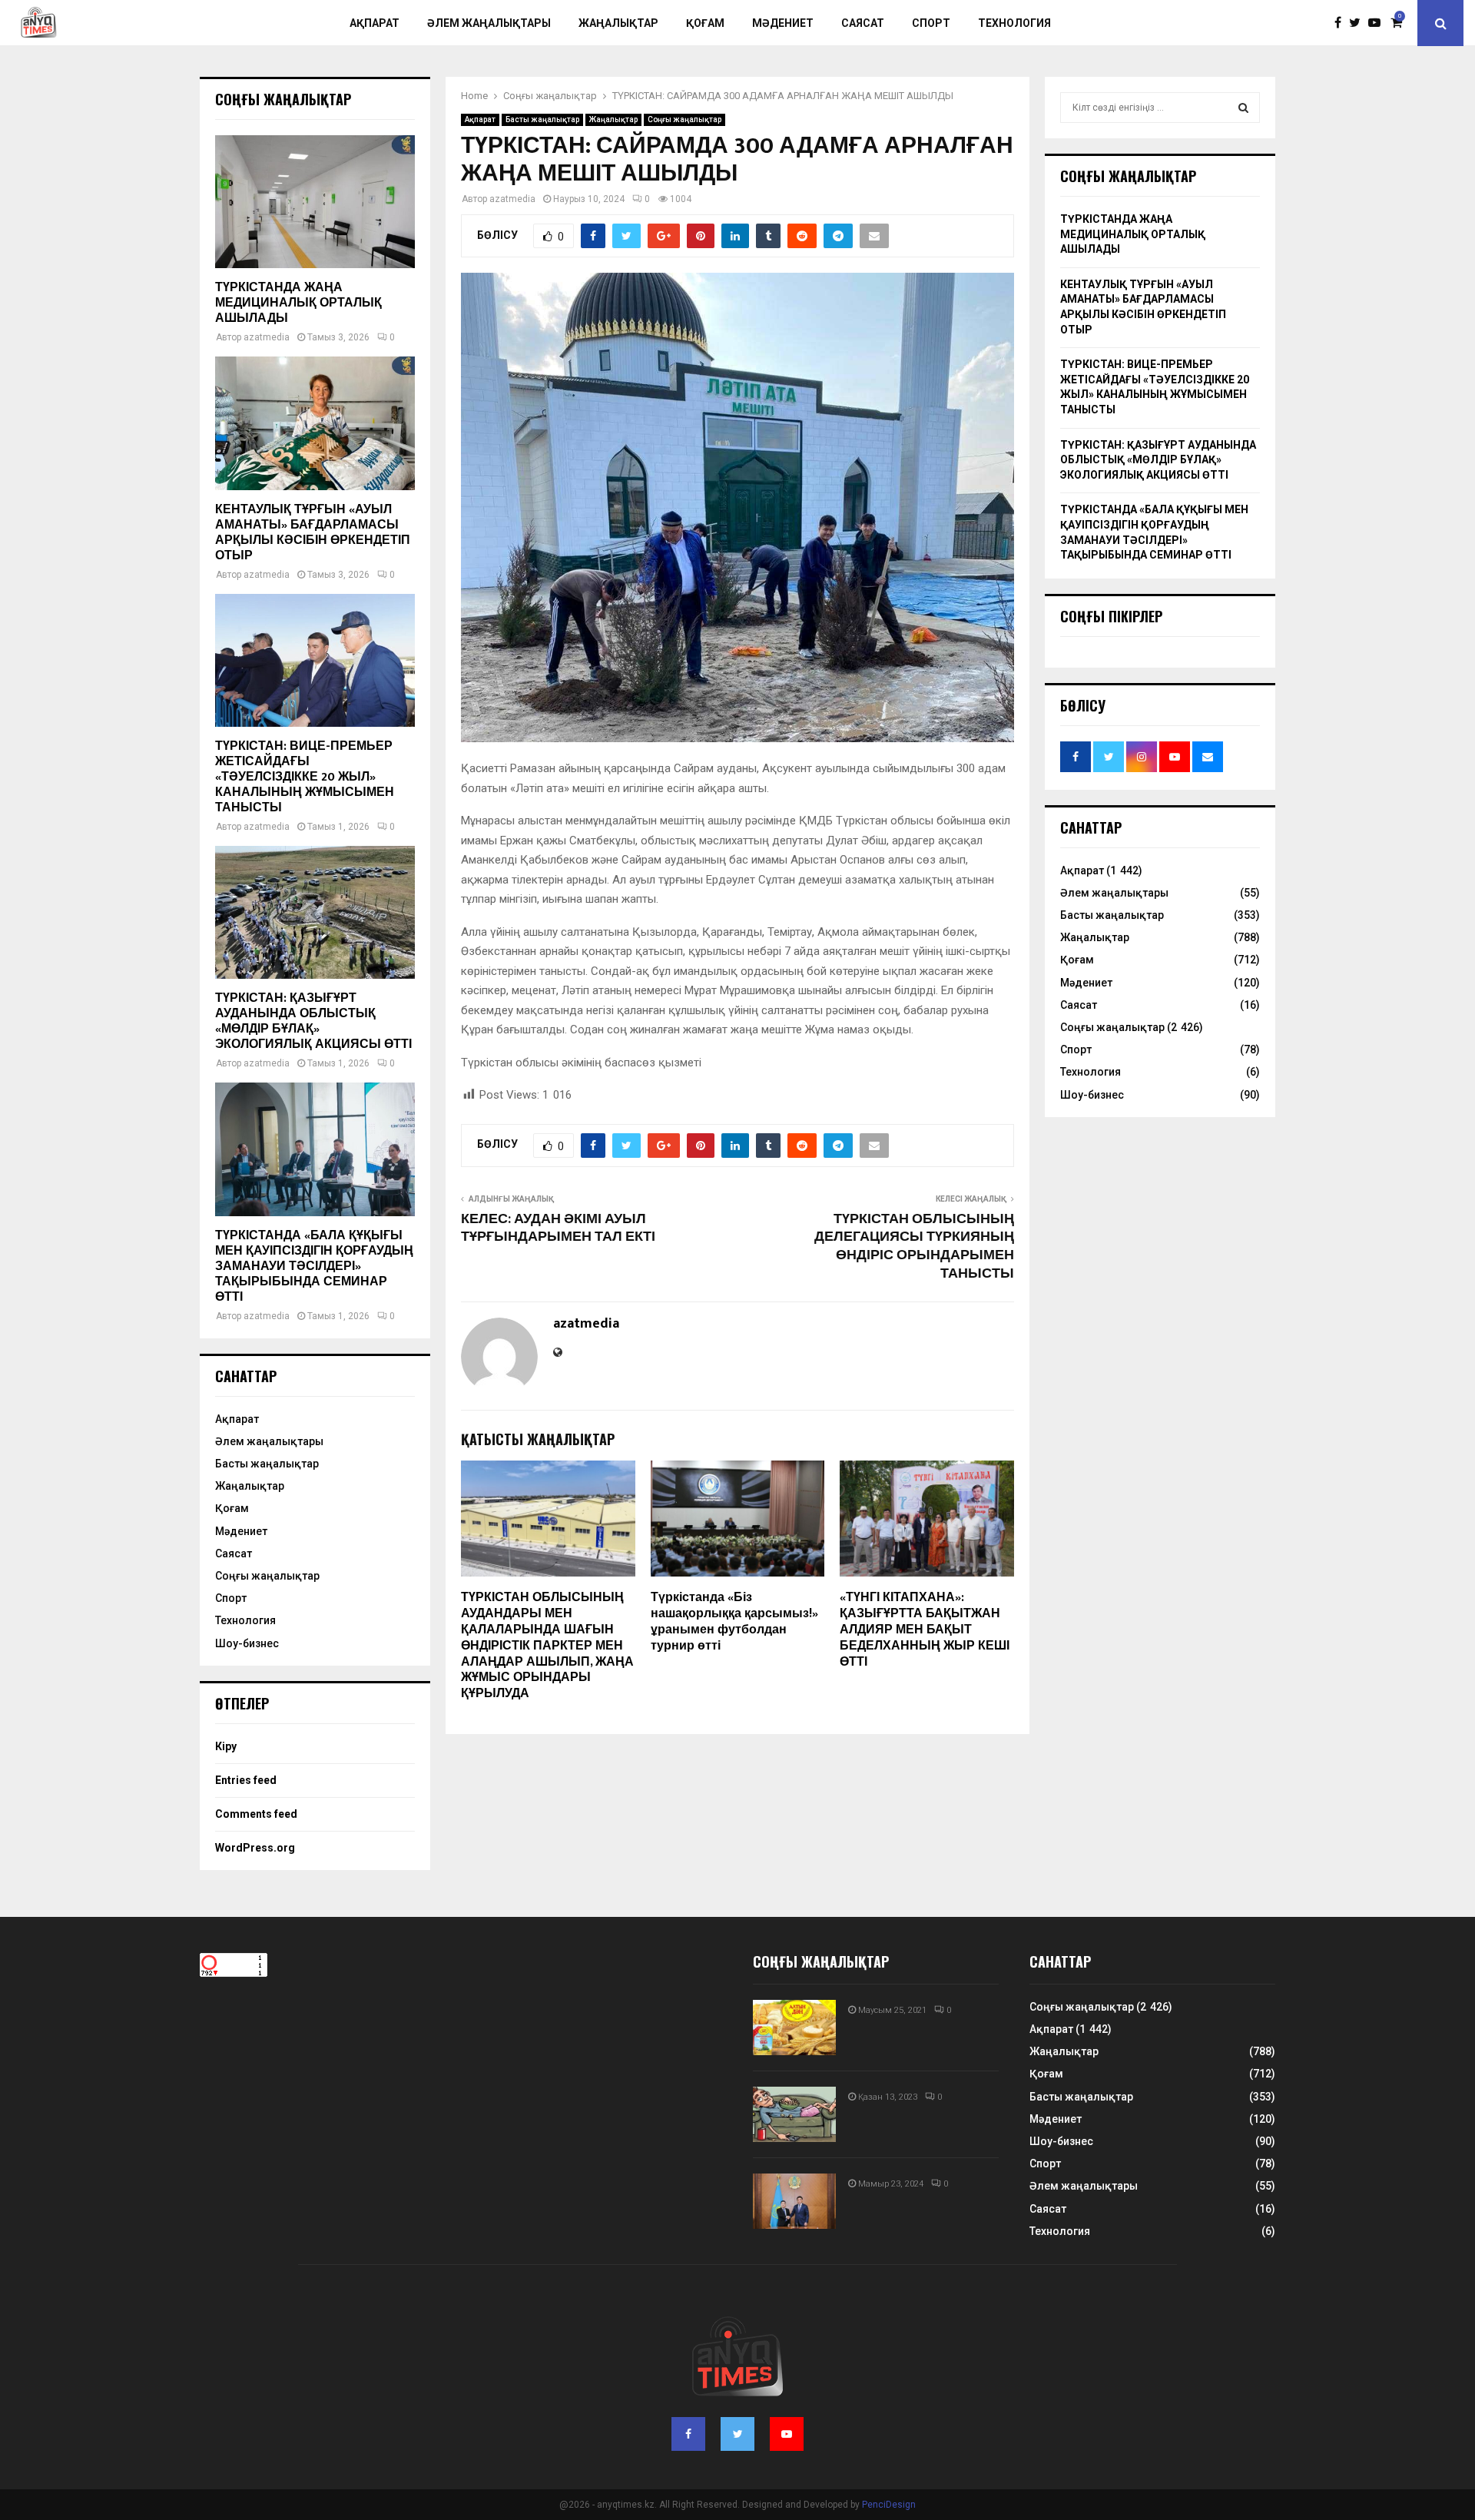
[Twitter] (1359, 23)
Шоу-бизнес (247, 1643)
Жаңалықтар (618, 23)
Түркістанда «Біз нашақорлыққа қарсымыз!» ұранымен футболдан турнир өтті (734, 1621)
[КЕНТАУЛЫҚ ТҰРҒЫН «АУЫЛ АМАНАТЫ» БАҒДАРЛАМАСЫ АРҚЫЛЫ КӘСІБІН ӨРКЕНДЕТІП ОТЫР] (315, 423)
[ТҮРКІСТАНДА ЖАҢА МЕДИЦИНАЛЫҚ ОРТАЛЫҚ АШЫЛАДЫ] (315, 202)
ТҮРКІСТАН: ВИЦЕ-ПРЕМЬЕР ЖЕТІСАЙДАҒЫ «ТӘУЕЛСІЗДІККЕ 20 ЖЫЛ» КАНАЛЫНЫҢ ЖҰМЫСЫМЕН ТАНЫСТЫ (305, 777)
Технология (1014, 23)
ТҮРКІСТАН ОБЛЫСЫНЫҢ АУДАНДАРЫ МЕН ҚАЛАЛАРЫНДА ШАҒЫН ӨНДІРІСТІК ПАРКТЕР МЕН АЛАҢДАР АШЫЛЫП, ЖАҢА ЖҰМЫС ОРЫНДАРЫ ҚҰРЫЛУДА (547, 1646)
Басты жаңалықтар (542, 119)
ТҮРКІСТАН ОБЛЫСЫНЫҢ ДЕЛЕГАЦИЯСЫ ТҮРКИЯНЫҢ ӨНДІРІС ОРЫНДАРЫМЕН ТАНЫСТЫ (914, 1247)
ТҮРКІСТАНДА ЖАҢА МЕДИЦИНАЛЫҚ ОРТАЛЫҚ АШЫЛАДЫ (298, 303)
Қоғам (705, 23)
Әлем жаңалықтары (489, 23)
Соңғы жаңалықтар (684, 119)
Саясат (863, 23)
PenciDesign (889, 2505)
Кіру (226, 1746)
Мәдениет (783, 23)
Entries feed (246, 1780)
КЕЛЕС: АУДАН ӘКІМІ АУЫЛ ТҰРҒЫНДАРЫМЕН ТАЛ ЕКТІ (558, 1228)
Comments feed (256, 1814)
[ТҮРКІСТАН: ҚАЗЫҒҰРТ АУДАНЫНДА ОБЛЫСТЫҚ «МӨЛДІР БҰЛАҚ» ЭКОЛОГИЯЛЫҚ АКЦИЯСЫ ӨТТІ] (315, 912)
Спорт (931, 23)
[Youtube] (1378, 23)
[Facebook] (1342, 23)
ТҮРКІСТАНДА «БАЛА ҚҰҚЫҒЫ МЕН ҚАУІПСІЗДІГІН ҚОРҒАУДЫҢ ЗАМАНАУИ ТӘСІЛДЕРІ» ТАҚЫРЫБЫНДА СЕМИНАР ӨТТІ (314, 1267)
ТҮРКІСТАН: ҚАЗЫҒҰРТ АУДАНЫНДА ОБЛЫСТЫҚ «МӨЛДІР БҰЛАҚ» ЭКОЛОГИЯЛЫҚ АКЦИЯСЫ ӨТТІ (313, 1021)
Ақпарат (375, 23)
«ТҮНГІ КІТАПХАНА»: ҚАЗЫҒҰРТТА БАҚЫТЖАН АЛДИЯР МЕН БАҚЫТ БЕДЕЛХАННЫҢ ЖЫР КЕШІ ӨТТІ (925, 1630)
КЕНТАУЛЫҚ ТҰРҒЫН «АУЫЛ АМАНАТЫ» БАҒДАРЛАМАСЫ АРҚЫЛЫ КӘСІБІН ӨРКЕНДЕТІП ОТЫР (313, 533)
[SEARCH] (1243, 108)
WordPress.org (255, 1848)
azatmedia (512, 199)
